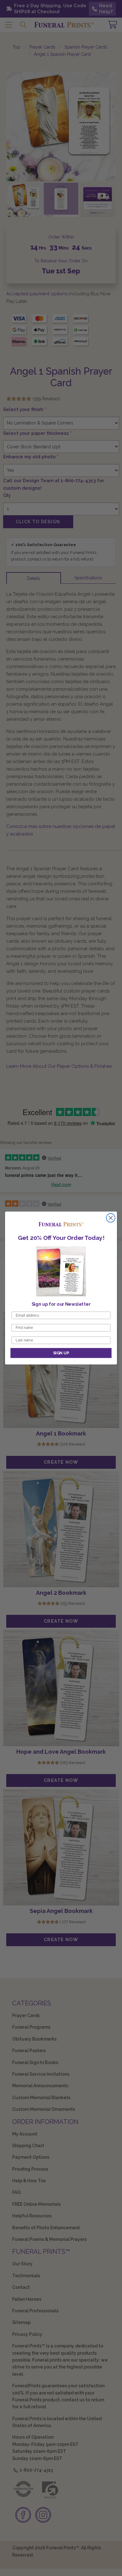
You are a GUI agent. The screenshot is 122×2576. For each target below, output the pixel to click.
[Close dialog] (111, 1218)
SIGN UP (61, 1353)
